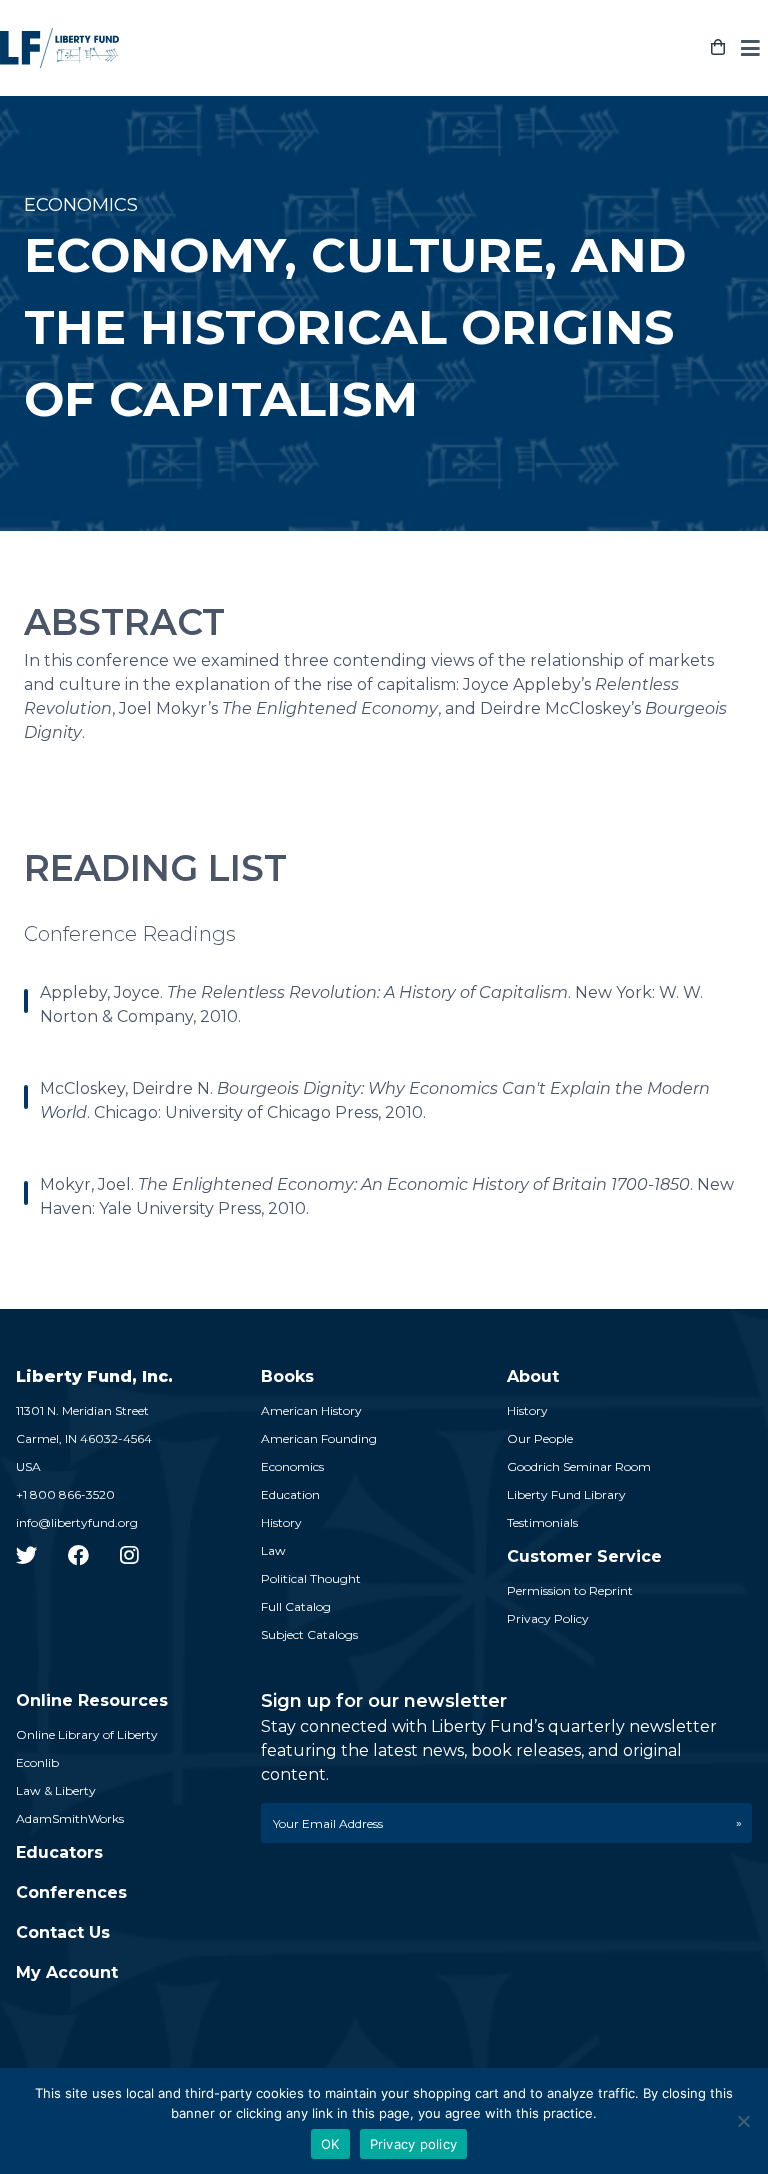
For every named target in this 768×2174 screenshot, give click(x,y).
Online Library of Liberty (87, 1734)
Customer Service (584, 1556)
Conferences (71, 1892)
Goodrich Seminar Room (579, 1466)
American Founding (319, 1438)
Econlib (37, 1762)
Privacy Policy (548, 1618)
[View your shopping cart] (718, 48)
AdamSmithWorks (70, 1818)
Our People (540, 1438)
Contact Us (63, 1932)
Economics (292, 1466)
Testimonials (542, 1522)
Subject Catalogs (309, 1634)
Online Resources (92, 1700)
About (533, 1376)
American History (311, 1410)
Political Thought (311, 1578)
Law (273, 1550)
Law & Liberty (56, 1790)
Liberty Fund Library (566, 1494)
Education (290, 1494)
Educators (59, 1852)
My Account (67, 1972)
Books (287, 1376)
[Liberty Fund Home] (59, 48)
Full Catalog (296, 1606)
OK (330, 2144)
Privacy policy (414, 2144)
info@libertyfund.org (77, 1522)
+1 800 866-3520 (65, 1494)
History (281, 1522)
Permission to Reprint (570, 1590)
